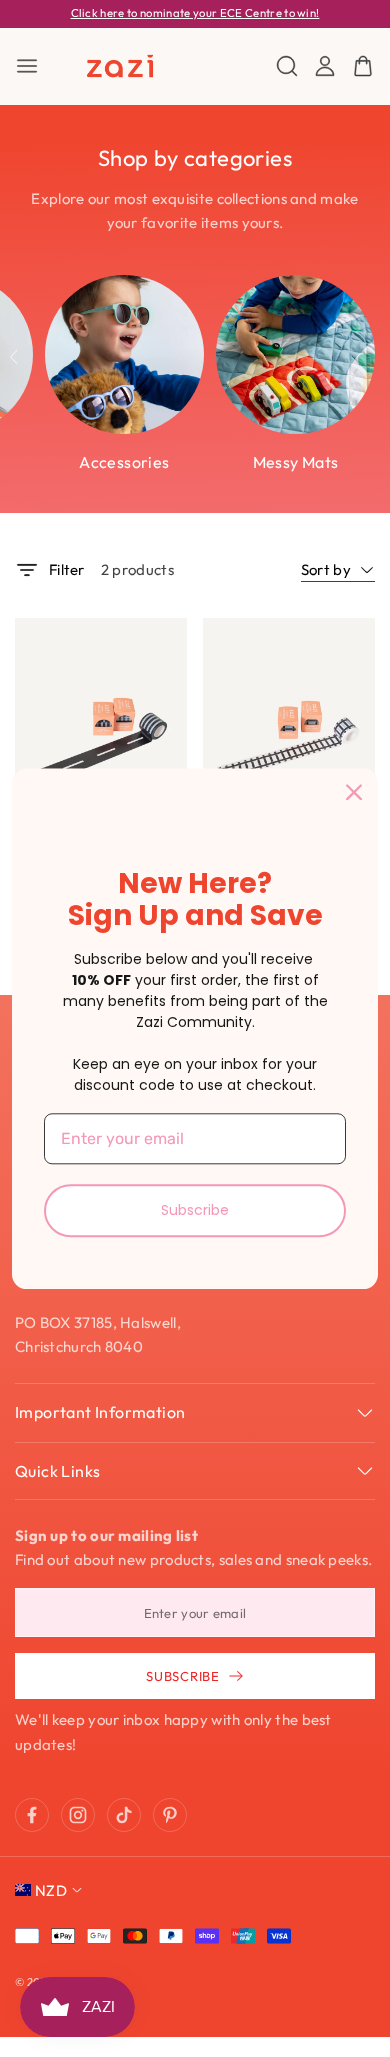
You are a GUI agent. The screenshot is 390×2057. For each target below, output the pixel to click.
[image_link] (101, 732)
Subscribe (195, 1210)
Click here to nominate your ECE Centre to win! (195, 13)
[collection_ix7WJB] (124, 354)
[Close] (354, 792)
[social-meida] (32, 1815)
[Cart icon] (363, 66)
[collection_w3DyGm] (295, 354)
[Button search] (287, 66)
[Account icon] (325, 66)
